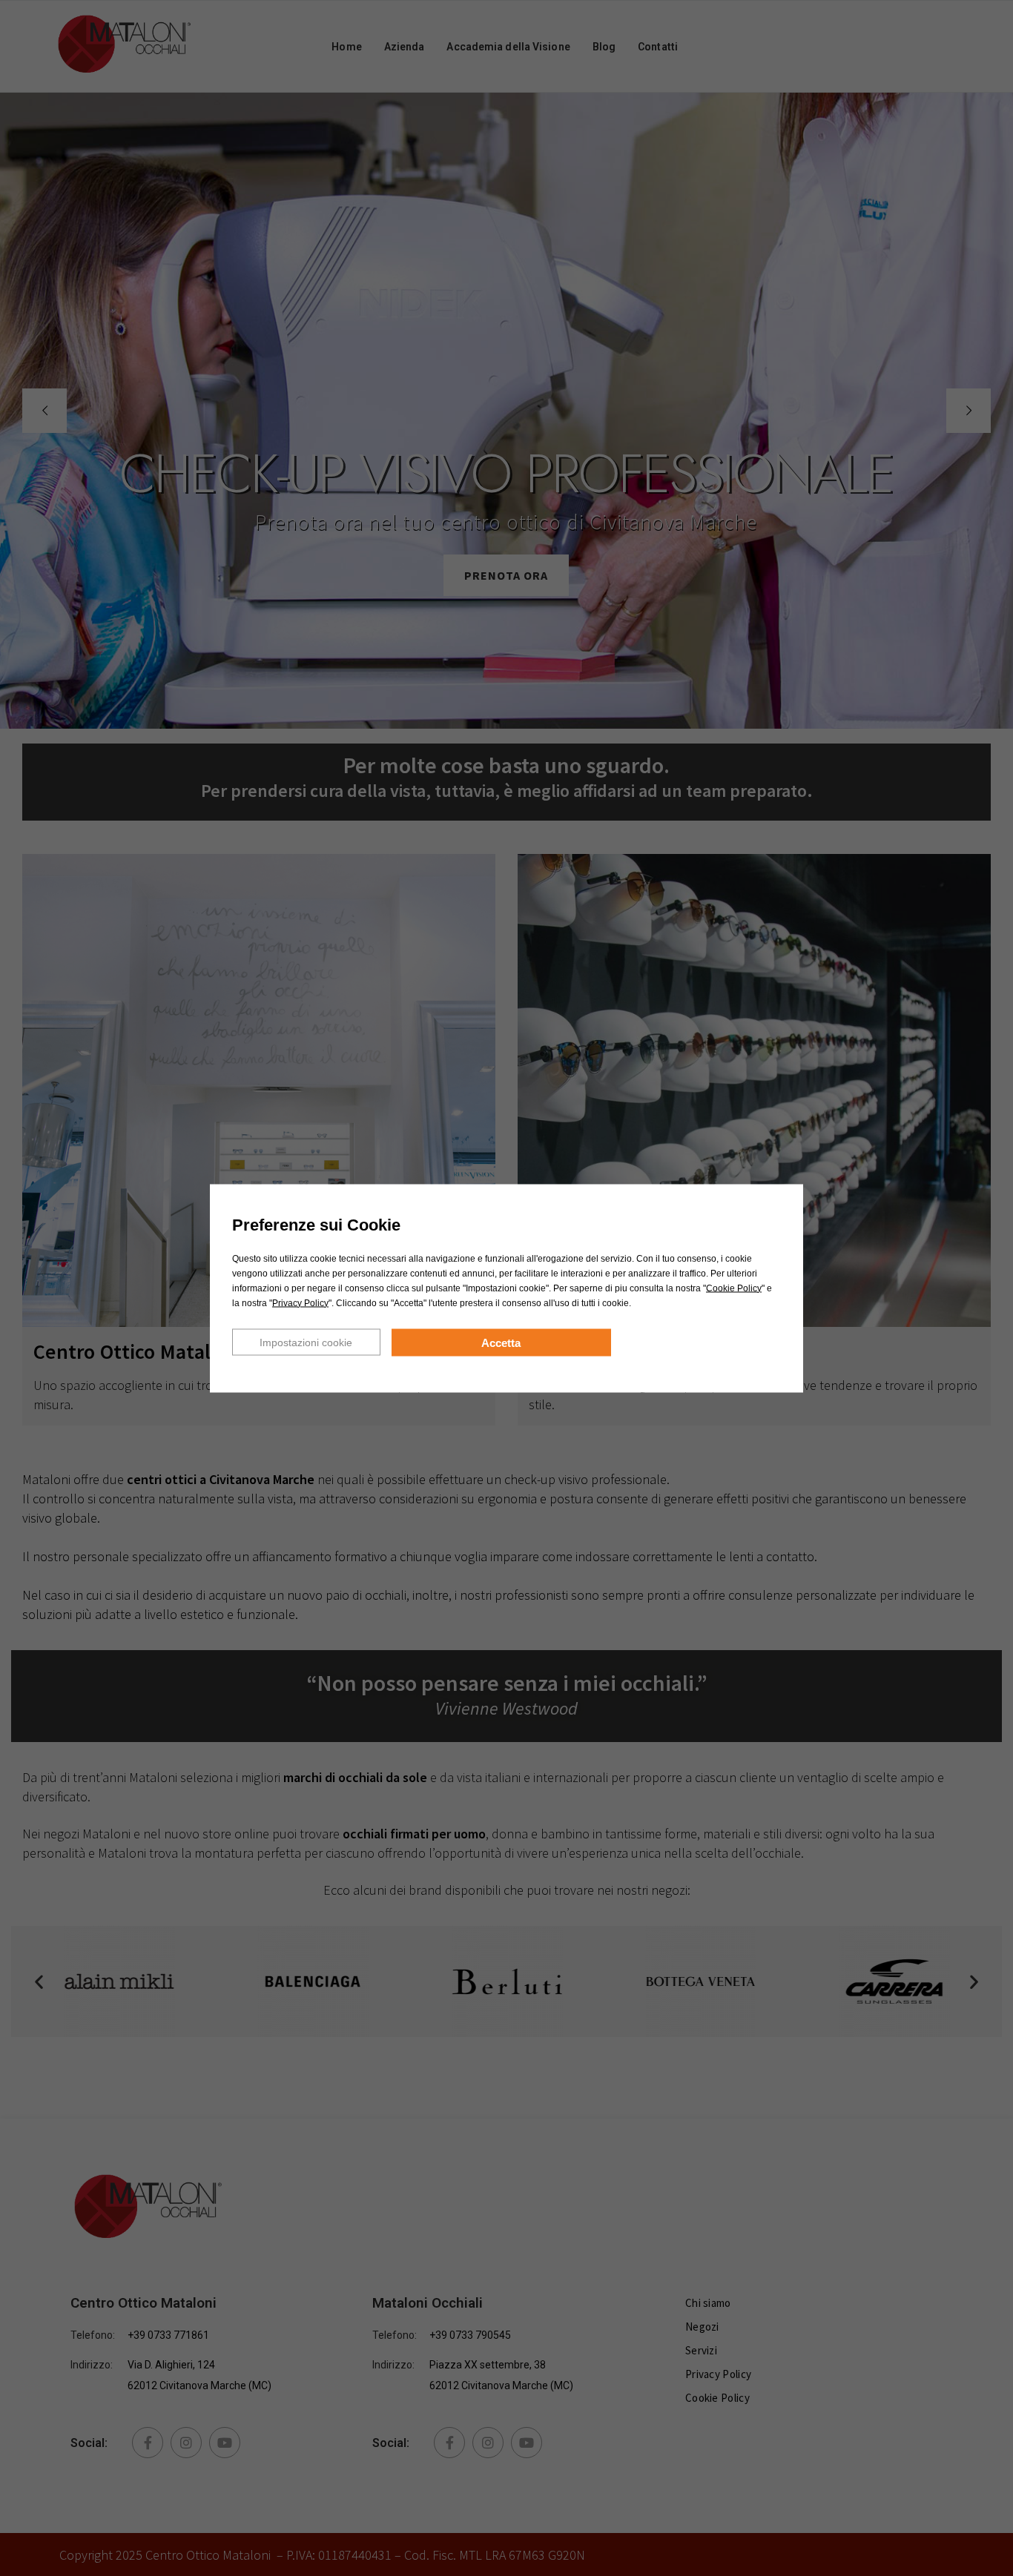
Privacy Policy (300, 1302)
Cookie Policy (734, 1288)
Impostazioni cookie (306, 1342)
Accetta (501, 1342)
